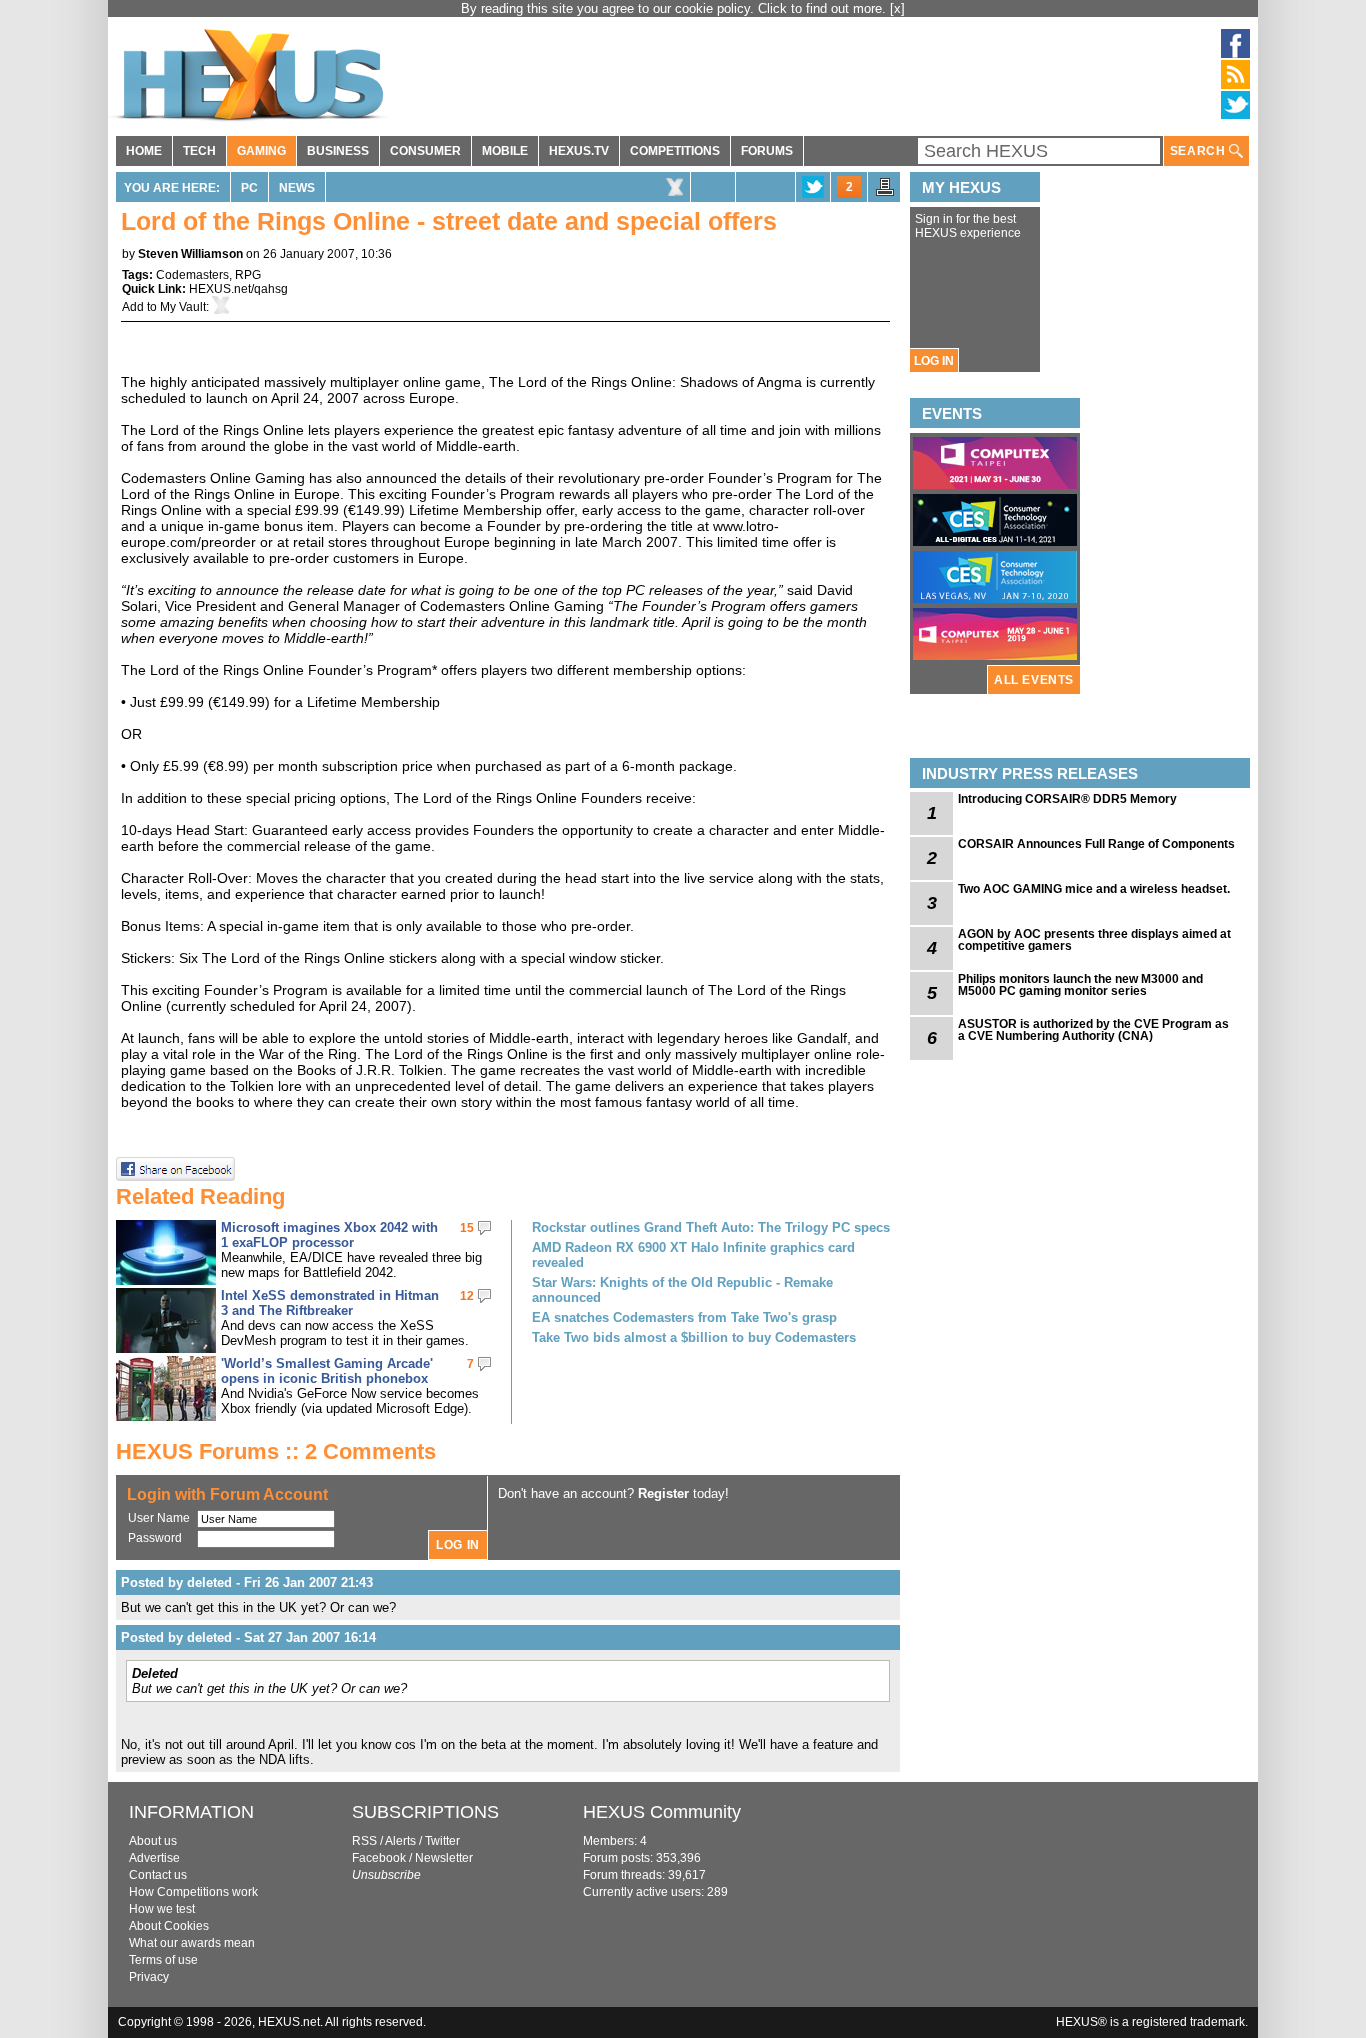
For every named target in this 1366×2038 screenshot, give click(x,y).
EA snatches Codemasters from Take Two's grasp (684, 1317)
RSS (364, 1841)
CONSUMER (425, 151)
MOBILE (505, 151)
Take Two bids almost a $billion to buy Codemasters (694, 1337)
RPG (248, 275)
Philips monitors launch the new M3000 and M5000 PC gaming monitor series (1080, 985)
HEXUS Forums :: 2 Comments (276, 1451)
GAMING (261, 151)
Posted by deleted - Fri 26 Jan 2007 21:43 (247, 1582)
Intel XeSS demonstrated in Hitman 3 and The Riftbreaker (330, 1303)
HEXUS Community (662, 1812)
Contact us (158, 1875)
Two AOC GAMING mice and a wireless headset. (1094, 889)
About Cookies (169, 1926)
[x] (897, 8)
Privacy (149, 1977)
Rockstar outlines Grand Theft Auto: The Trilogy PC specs (711, 1227)
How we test (162, 1909)
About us (153, 1841)
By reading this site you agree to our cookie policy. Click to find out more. (675, 8)
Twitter (442, 1841)
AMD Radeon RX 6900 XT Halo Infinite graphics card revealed (693, 1255)
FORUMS (767, 151)
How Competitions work (193, 1892)
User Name (159, 1518)
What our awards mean (192, 1943)
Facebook (379, 1858)
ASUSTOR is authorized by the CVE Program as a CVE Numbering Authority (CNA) (1093, 1030)
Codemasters (192, 275)
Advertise (154, 1858)
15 (467, 1228)
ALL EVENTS (1034, 680)
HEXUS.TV (579, 151)
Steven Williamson (190, 254)
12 (467, 1296)
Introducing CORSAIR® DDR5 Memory (1067, 799)
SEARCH (1199, 151)
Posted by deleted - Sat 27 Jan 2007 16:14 (248, 1637)
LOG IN (934, 361)
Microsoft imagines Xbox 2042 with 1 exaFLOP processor (329, 1235)
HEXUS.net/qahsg (238, 289)
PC (249, 188)
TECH (199, 151)
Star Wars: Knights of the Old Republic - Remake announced (682, 1290)
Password (155, 1538)
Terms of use (163, 1960)
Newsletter (444, 1858)
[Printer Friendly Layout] (885, 193)
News (297, 188)
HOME (144, 151)
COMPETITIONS (675, 151)
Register (663, 1493)
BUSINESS (338, 151)
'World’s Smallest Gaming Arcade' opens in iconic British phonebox (327, 1371)
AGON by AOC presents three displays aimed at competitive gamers (1094, 940)
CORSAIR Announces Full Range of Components (1096, 844)
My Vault (183, 307)
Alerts (400, 1841)
